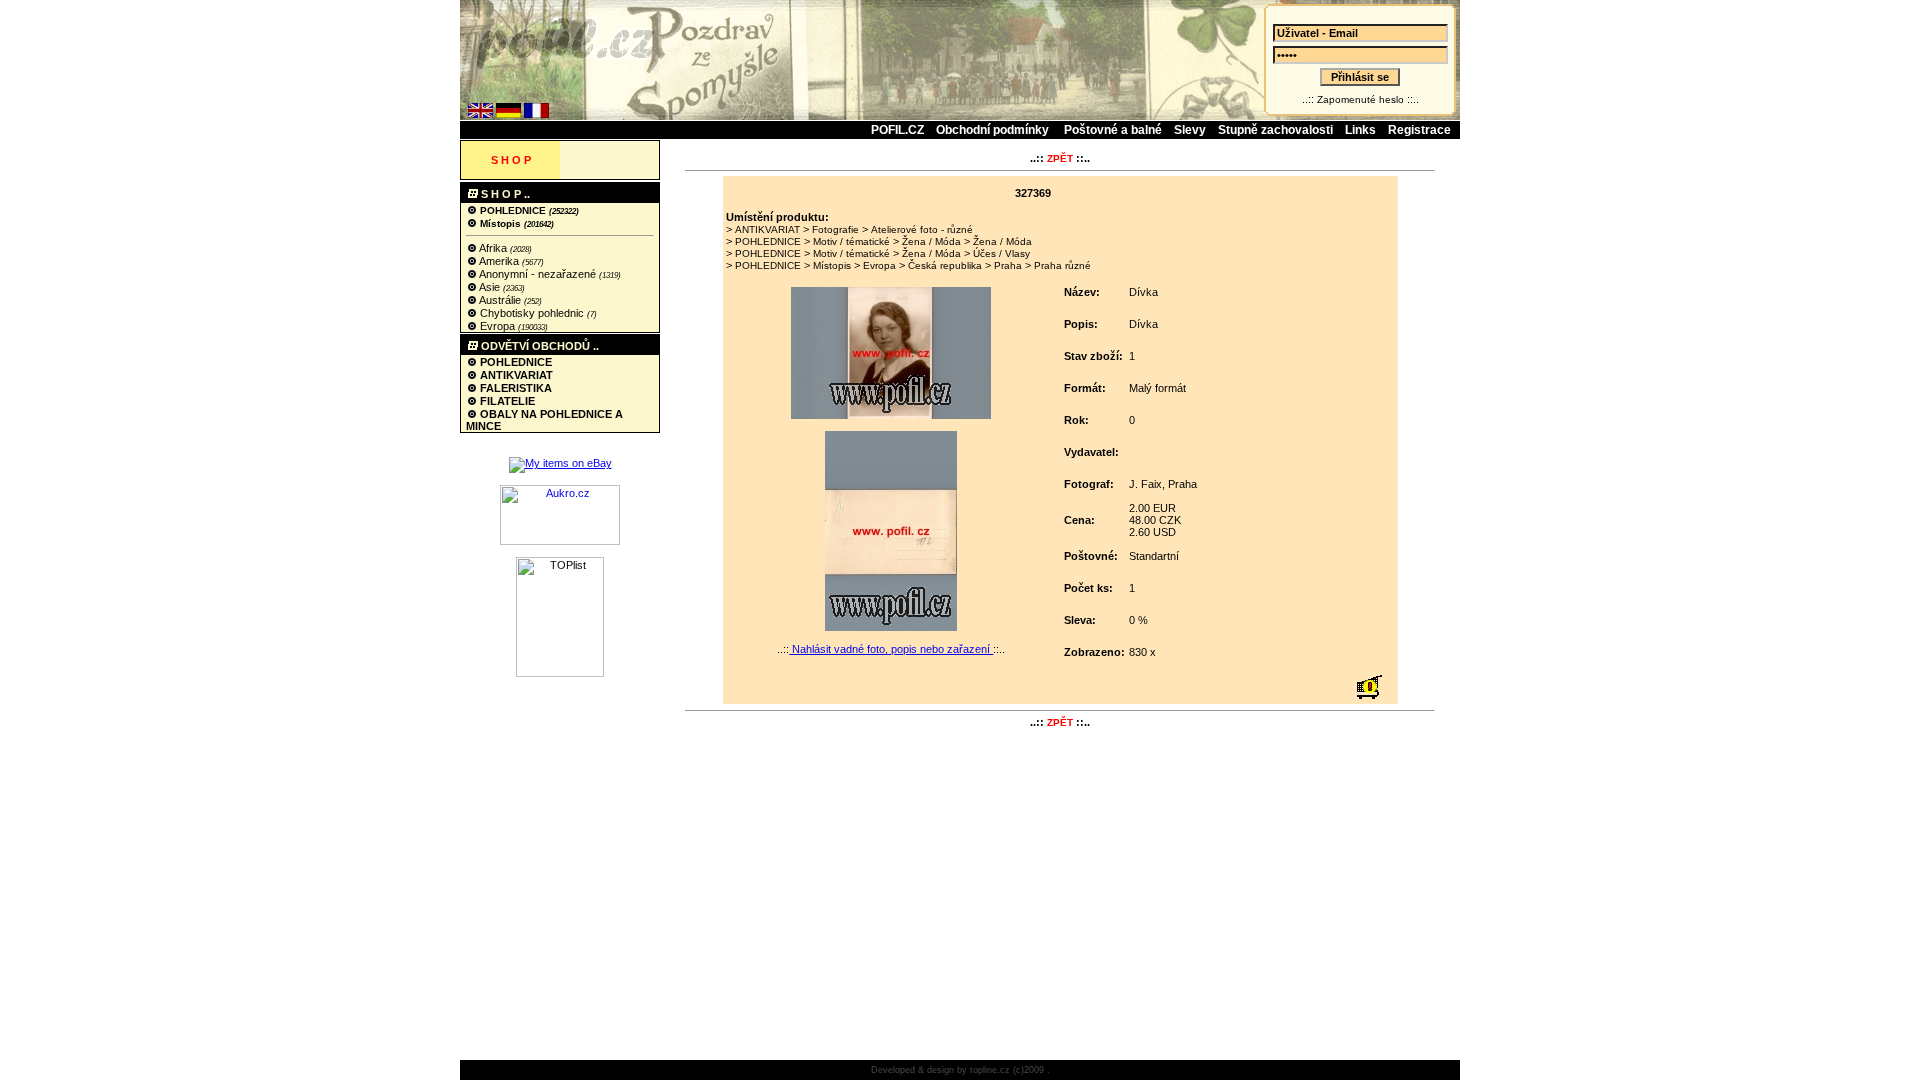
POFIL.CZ (897, 130)
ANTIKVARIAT (515, 375)
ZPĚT (1060, 158)
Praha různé (1062, 265)
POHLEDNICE (513, 210)
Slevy (1190, 130)
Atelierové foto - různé (922, 229)
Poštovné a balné (1113, 130)
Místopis (500, 223)
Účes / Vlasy (1001, 253)
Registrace (1419, 130)
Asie (490, 287)
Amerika (499, 261)
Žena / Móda (931, 241)
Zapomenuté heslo (1360, 99)
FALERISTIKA (514, 388)
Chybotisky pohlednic (532, 313)
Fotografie (835, 229)
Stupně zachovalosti (1275, 130)
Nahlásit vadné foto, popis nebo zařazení (891, 649)
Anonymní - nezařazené (538, 274)
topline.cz (990, 1070)
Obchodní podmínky (994, 130)
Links (1360, 130)
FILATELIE (506, 401)
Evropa (497, 326)
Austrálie (500, 300)
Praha (1008, 265)
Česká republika (945, 265)
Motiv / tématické (851, 241)
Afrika (493, 248)
